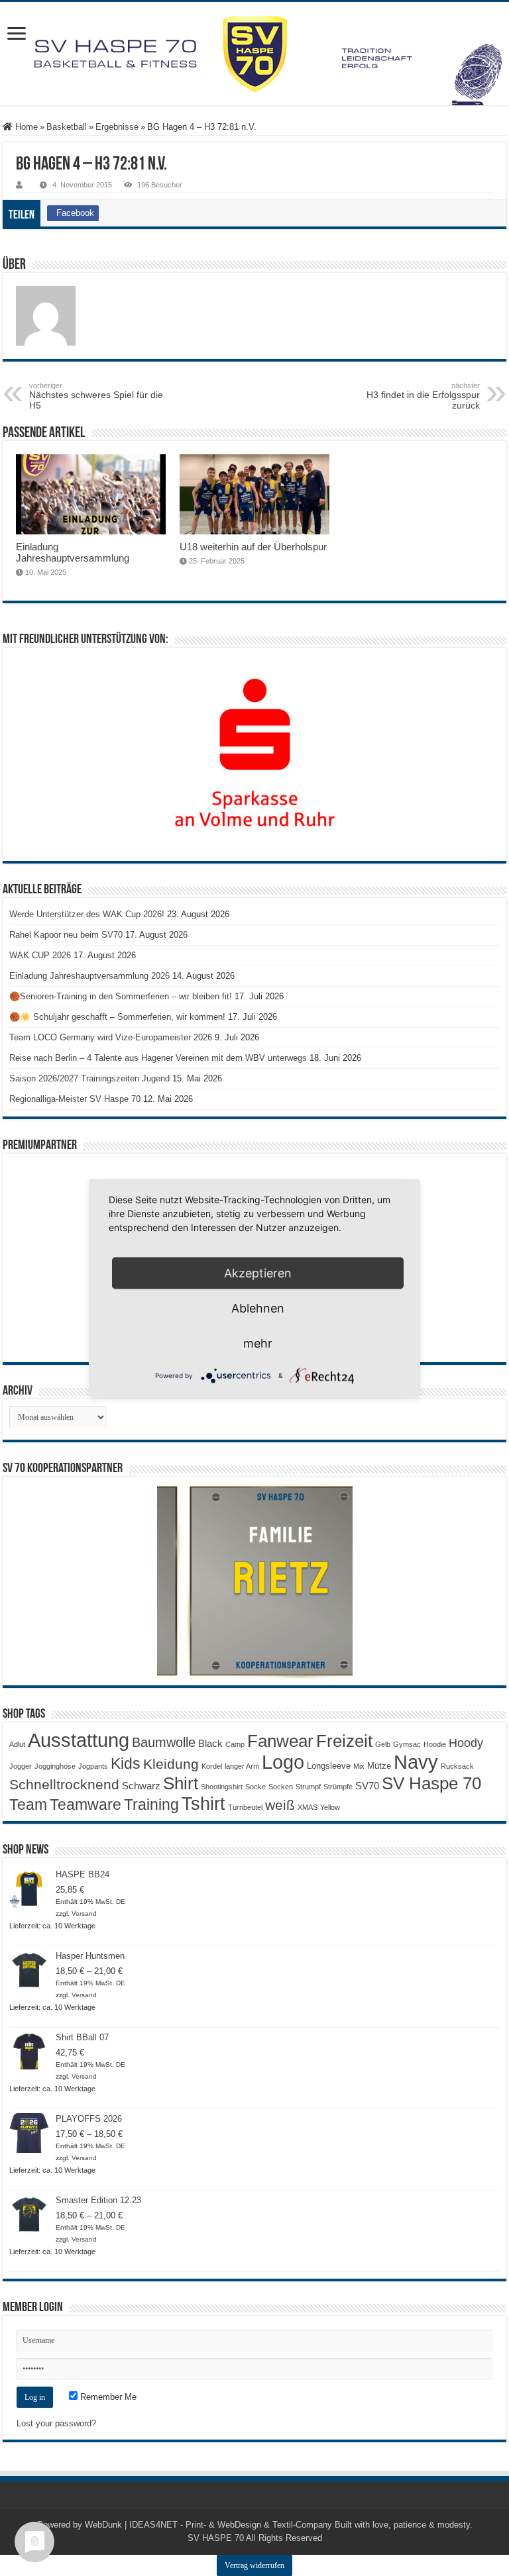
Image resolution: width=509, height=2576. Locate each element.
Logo (283, 1762)
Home (25, 127)
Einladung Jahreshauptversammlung (73, 552)
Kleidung (171, 1764)
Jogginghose (55, 1766)
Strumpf (308, 1787)
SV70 (367, 1786)
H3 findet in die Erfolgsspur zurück (423, 396)
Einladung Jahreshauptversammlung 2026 (89, 976)
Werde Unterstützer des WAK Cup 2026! (87, 914)
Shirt (181, 1783)
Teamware (85, 1805)
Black (210, 1743)
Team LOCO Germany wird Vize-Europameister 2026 (111, 1037)
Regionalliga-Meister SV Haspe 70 (75, 1099)
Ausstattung (79, 1740)
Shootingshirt (222, 1787)
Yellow (330, 1807)
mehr (258, 1343)
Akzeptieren (258, 1273)
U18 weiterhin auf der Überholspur (253, 547)
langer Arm (242, 1766)
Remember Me (107, 2397)
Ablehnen (258, 1308)
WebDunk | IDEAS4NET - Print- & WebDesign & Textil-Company (208, 2525)
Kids (126, 1763)
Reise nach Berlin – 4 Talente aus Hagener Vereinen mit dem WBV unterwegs (158, 1058)
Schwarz (141, 1786)
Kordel (212, 1766)
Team (28, 1805)
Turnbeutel (245, 1807)
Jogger (21, 1766)
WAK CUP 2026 (40, 955)
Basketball (67, 127)
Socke (255, 1787)
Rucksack (457, 1766)
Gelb (383, 1744)
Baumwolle (164, 1742)
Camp (235, 1744)
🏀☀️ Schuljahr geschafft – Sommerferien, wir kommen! (117, 1017)
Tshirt (203, 1804)
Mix (359, 1766)
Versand (84, 1913)
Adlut (17, 1744)
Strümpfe (338, 1787)
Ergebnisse (117, 127)
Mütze (379, 1766)
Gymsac (407, 1744)
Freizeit (344, 1741)
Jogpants (93, 1766)
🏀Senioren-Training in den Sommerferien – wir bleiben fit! (121, 996)
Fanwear (280, 1741)
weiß (280, 1805)
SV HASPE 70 (216, 2538)
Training (151, 1805)
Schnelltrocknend (64, 1784)
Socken (281, 1787)
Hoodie (435, 1744)
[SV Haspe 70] (254, 54)
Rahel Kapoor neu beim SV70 (66, 935)
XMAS (308, 1807)
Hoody (466, 1743)
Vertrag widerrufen (254, 2565)
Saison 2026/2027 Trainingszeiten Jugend (89, 1078)
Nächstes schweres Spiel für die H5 (96, 396)
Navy (416, 1762)
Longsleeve (329, 1766)
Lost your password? (56, 2423)
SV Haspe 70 (431, 1783)
